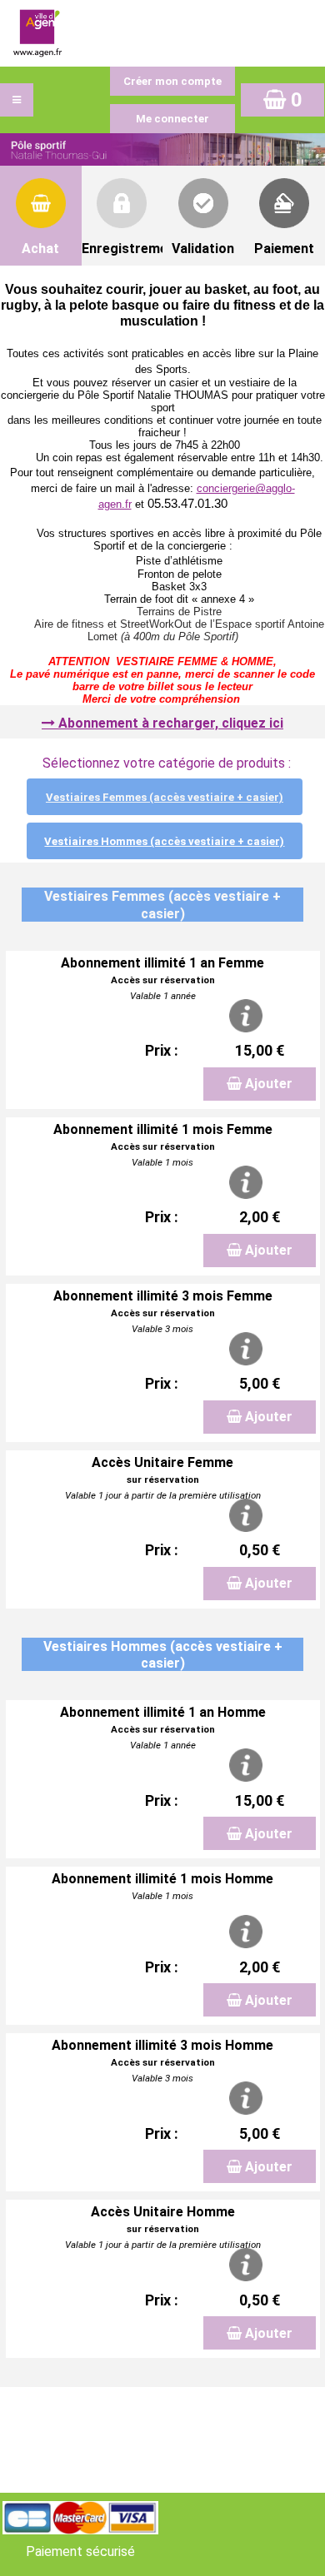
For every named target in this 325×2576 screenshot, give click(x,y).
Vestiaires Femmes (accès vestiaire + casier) (165, 797)
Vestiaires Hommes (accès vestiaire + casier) (164, 841)
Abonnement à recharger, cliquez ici (171, 723)
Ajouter (269, 1084)
